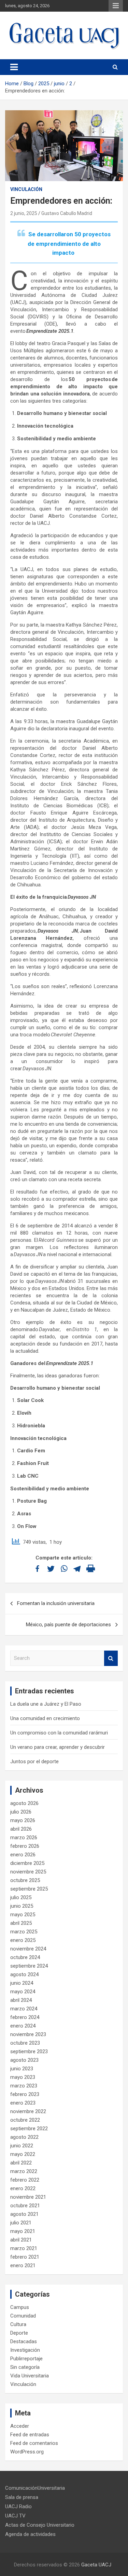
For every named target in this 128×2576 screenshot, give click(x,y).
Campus (20, 2307)
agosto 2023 (24, 2060)
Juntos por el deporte (34, 1761)
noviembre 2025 (28, 1872)
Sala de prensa (22, 2497)
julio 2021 (21, 2223)
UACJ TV (15, 2516)
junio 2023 (22, 2069)
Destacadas (24, 2341)
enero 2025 (23, 1940)
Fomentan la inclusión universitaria (56, 1603)
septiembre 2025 (29, 1889)
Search (111, 1658)
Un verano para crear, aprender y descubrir (58, 1747)
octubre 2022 (25, 2120)
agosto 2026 (24, 1803)
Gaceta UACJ (96, 2565)
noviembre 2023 (28, 2034)
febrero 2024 (25, 2017)
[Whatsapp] (64, 1569)
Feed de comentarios (34, 2443)
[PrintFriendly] (91, 1569)
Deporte (19, 2333)
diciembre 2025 (27, 1863)
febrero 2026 (25, 1846)
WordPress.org (27, 2452)
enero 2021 (23, 2265)
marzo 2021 (24, 2248)
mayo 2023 (23, 2077)
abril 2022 (21, 2163)
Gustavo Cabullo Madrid (67, 213)
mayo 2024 (23, 1992)
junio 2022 (22, 2146)
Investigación (25, 2350)
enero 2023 (23, 2103)
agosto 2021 (24, 2214)
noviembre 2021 (28, 2197)
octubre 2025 (25, 1880)
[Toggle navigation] (14, 67)
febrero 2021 (25, 2257)
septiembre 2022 (29, 2129)
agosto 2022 (24, 2137)
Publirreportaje (26, 2359)
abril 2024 (21, 2000)
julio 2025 (21, 1897)
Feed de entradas (30, 2435)
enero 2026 (23, 1855)
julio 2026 (21, 1812)
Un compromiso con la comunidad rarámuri (59, 1733)
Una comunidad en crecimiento (45, 1718)
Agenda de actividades (30, 2534)
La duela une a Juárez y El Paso (46, 1704)
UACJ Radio (18, 2506)
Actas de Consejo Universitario (40, 2525)
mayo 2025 (23, 1915)
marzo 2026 (24, 1838)
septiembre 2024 (29, 1966)
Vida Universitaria (30, 2376)
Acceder (20, 2426)
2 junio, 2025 (24, 213)
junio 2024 (22, 1983)
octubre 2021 (25, 2206)
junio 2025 (22, 1906)
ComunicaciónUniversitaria (35, 2488)
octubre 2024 (25, 1957)
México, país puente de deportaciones (68, 1625)
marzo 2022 (24, 2171)
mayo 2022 (23, 2154)
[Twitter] (51, 1569)
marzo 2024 (24, 2009)
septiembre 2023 (29, 2051)
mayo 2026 (23, 1820)
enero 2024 (23, 2026)
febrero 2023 (25, 2094)
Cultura (18, 2324)
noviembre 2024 (28, 1949)
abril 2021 (21, 2240)
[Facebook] (37, 1569)
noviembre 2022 (28, 2111)
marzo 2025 (24, 1932)
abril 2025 (21, 1923)
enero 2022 (23, 2188)
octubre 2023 (25, 2043)
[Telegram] (77, 1569)
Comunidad (23, 2316)
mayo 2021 (23, 2231)
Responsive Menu (116, 6)
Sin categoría (25, 2367)
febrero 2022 (25, 2180)
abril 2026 (21, 1829)
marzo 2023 (24, 2086)
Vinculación (26, 189)
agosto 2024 (24, 1974)
